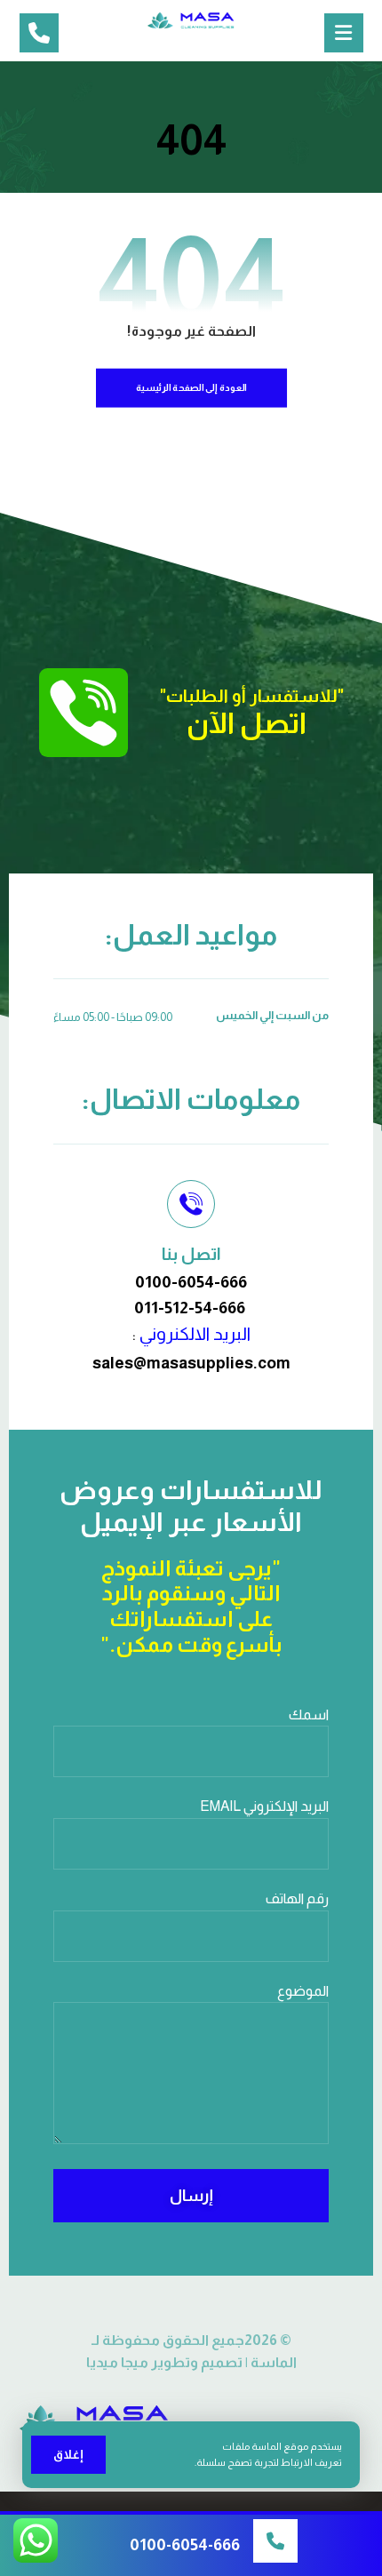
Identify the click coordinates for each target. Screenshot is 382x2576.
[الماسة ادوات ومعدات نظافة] (191, 20)
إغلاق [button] (68, 2454)
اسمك (309, 1715)
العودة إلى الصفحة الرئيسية (191, 388)
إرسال (191, 2196)
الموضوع (303, 1991)
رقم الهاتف (297, 1898)
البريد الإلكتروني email (264, 1806)
